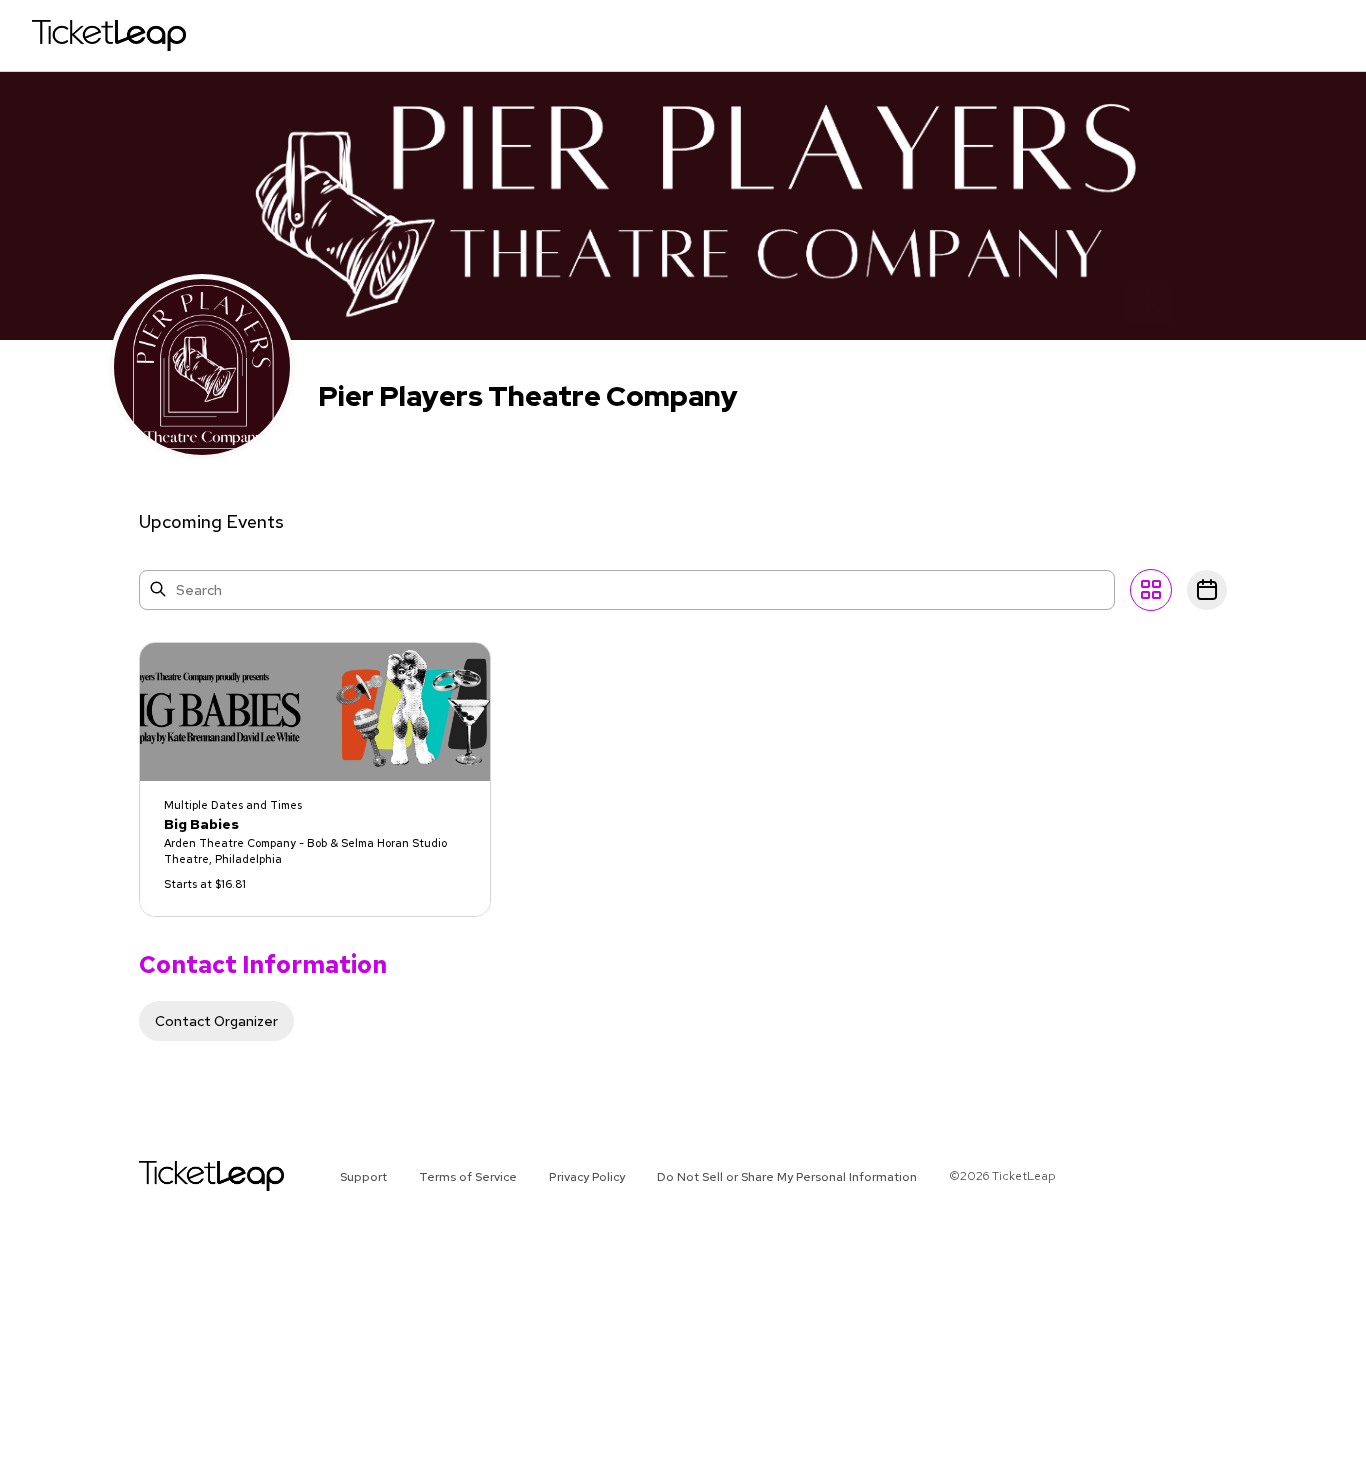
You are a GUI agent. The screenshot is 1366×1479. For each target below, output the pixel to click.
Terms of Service (468, 1177)
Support (363, 1177)
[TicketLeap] (185, 1176)
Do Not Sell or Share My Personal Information (787, 1177)
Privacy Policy (587, 1177)
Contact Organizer (216, 1021)
